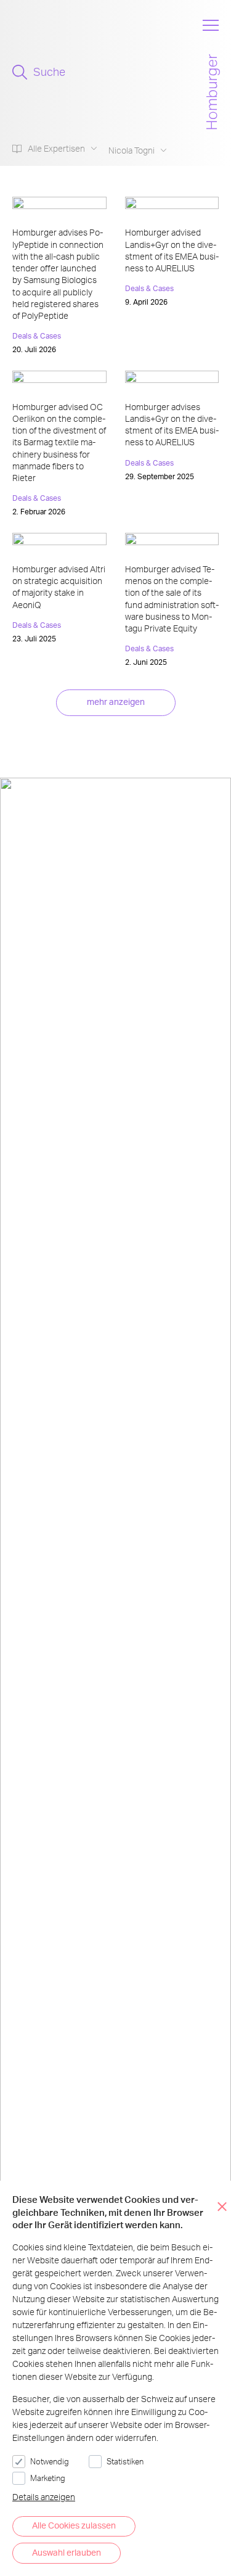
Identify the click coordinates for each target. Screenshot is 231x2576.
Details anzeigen (44, 2497)
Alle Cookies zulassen (74, 2525)
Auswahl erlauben (67, 2552)
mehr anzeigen (116, 702)
